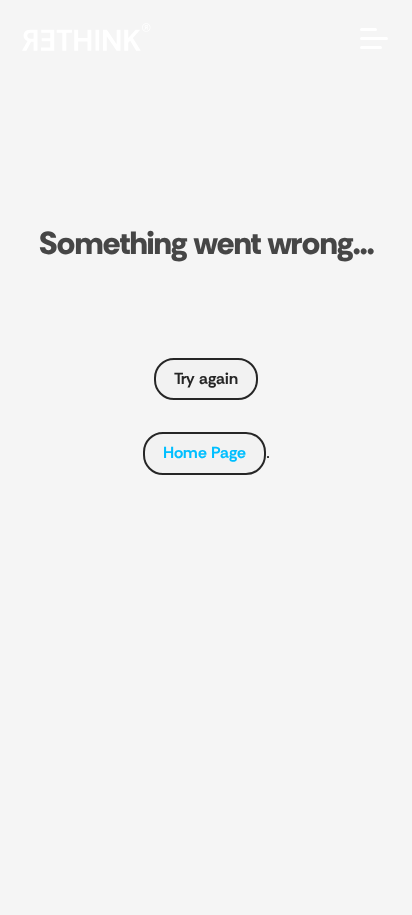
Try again (206, 378)
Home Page (204, 452)
